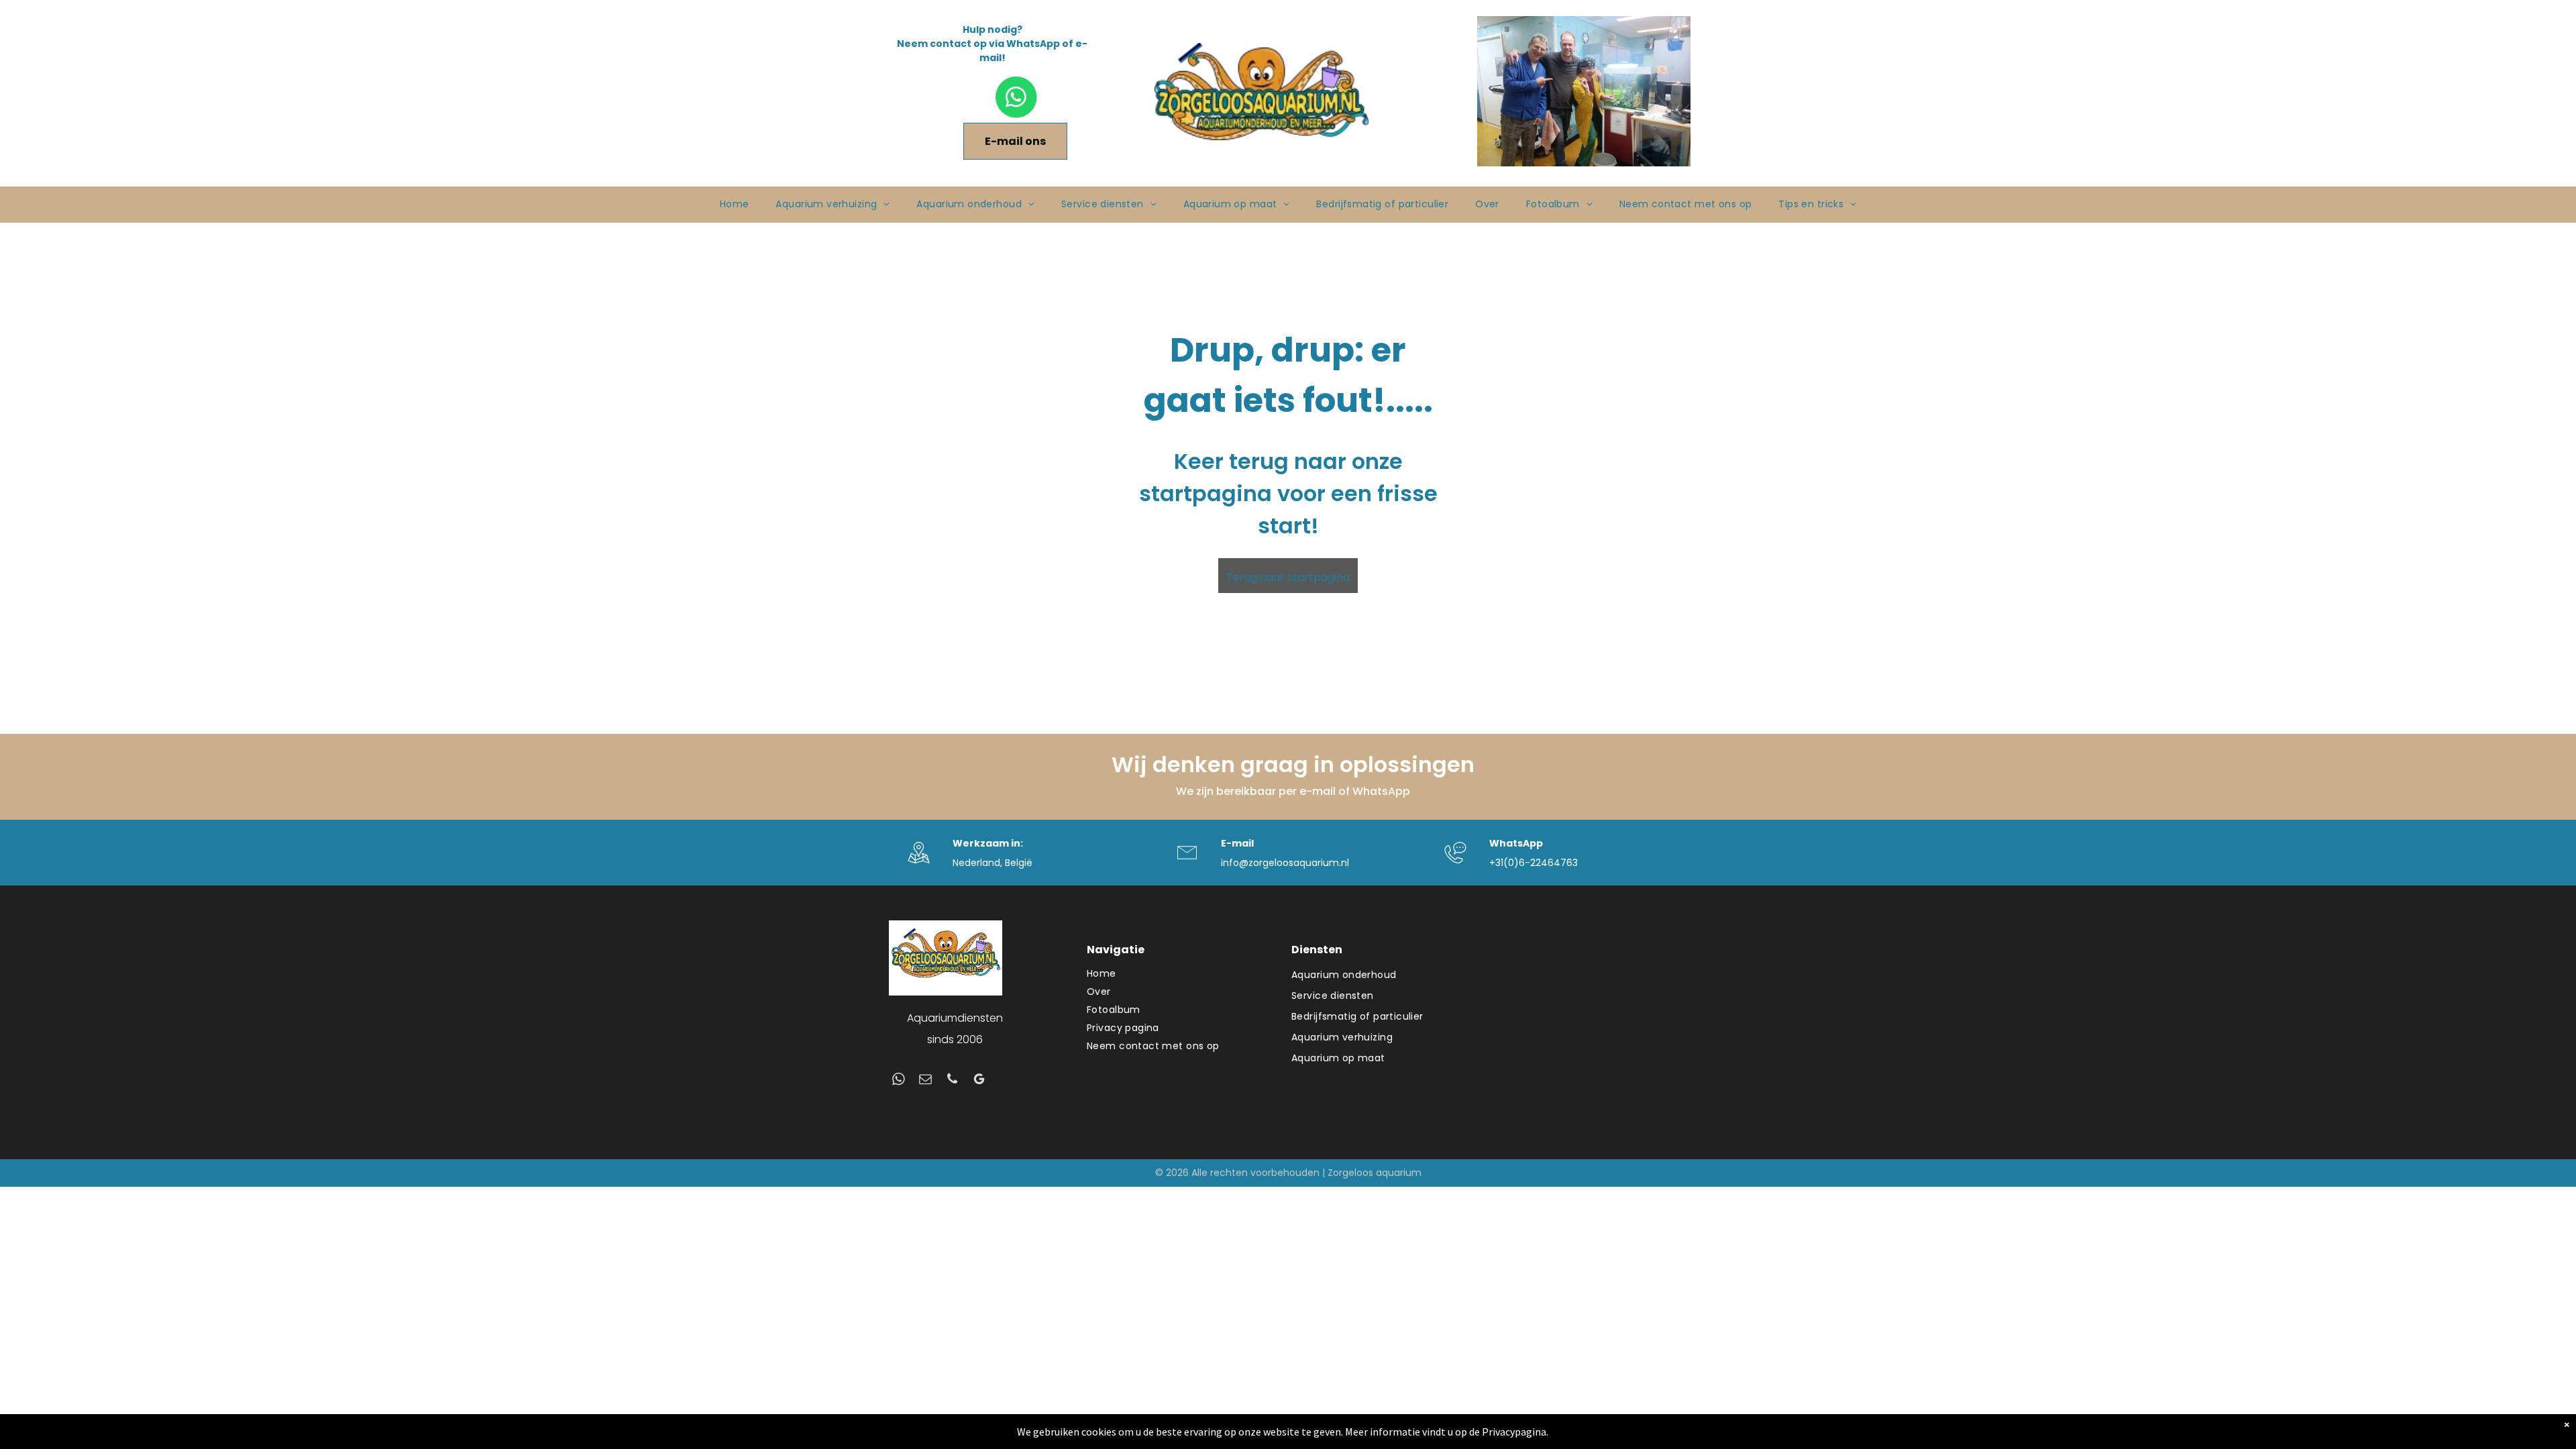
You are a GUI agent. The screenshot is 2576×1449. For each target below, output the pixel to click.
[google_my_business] (979, 1081)
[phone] (952, 1081)
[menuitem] (735, 204)
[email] (925, 1081)
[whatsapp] (899, 1081)
